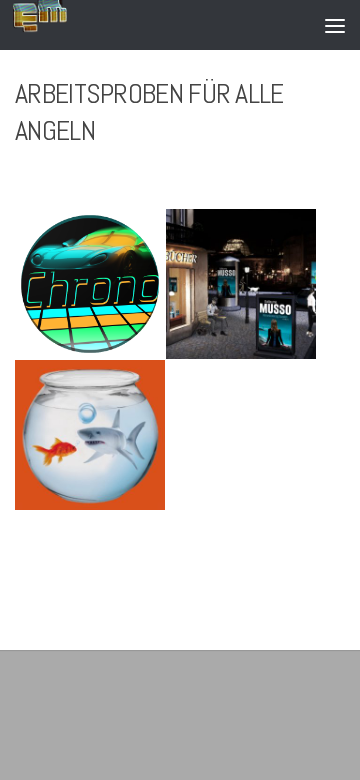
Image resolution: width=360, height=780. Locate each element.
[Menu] (335, 25)
